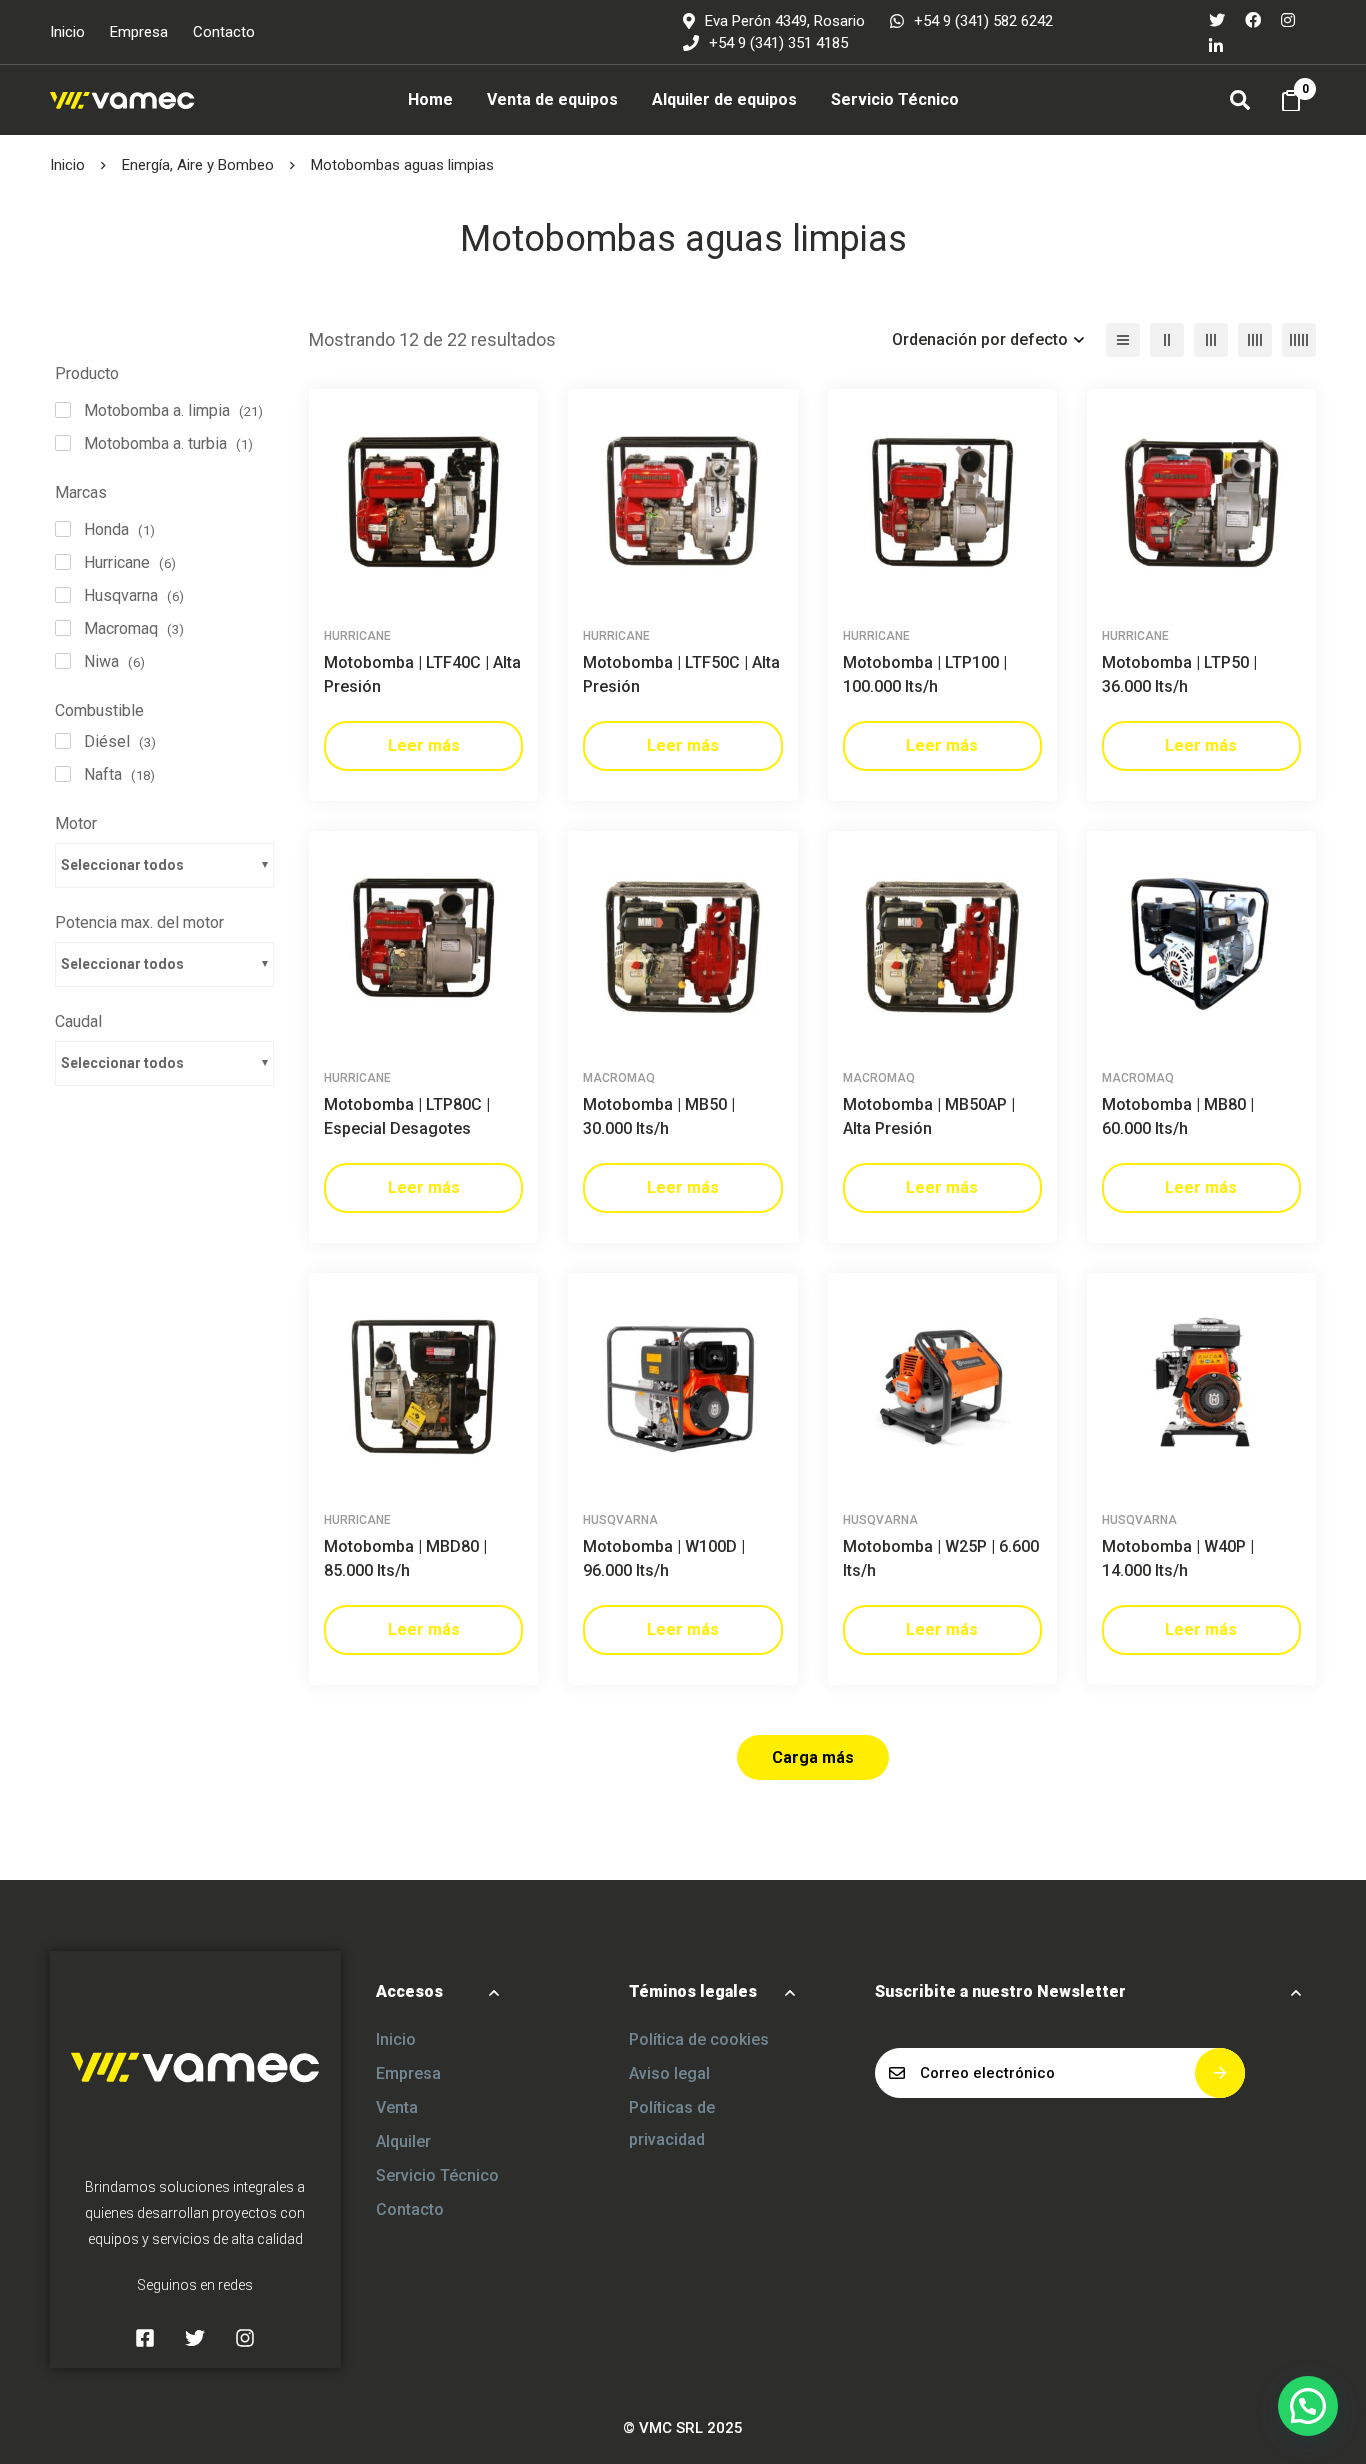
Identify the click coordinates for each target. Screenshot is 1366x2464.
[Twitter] (1217, 19)
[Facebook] (1253, 19)
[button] (1308, 2406)
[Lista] (1123, 340)
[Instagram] (1288, 19)
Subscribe (1220, 2073)
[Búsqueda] (1240, 100)
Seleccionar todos (122, 865)
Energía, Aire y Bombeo (198, 165)
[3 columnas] (1211, 340)
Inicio (67, 165)
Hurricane (357, 636)
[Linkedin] (1216, 45)
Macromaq (619, 1078)
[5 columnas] (1299, 340)
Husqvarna (620, 1520)
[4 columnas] (1255, 340)
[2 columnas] (1167, 340)
